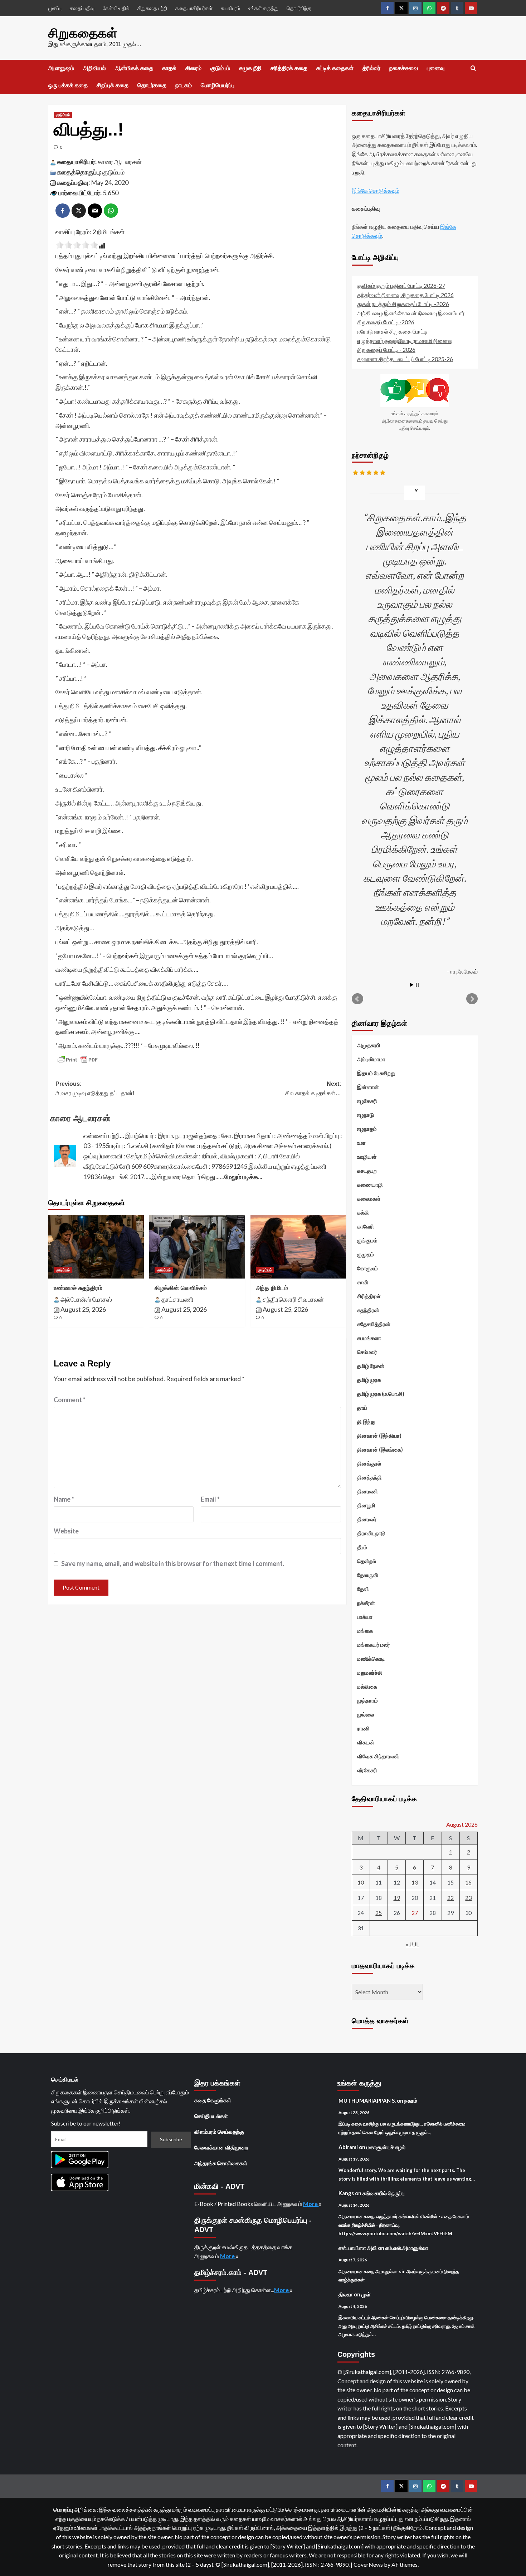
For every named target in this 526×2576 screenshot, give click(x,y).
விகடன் (366, 1742)
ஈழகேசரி (367, 1101)
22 (450, 1898)
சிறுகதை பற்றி (152, 8)
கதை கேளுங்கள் (213, 2100)
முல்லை (366, 1714)
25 (379, 1913)
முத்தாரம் (367, 1700)
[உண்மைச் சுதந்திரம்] (96, 1247)
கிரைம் (193, 68)
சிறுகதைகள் (83, 33)
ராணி (363, 1728)
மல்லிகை (367, 1686)
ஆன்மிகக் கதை (134, 68)
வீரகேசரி (367, 1770)
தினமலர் (367, 1519)
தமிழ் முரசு (369, 1380)
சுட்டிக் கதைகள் (335, 68)
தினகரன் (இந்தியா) (379, 1435)
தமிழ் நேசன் (371, 1366)
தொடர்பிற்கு (299, 8)
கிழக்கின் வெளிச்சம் (181, 1288)
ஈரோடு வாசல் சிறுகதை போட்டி (392, 331)
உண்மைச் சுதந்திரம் (78, 1288)
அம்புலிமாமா (371, 1059)
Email (210, 1499)
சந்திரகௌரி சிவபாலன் (293, 1299)
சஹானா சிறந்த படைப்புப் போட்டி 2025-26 (405, 359)
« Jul (412, 1944)
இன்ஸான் (368, 1087)
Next (472, 999)
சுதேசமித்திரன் (374, 1324)
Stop (417, 985)
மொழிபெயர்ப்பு (218, 85)
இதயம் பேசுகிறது (376, 1073)
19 (397, 1898)
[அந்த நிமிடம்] (298, 1247)
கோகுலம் (367, 1268)
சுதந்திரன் (368, 1310)
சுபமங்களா (369, 1338)
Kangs (346, 2193)
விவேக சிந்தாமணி (378, 1756)
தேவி (363, 1589)
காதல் (169, 68)
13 (415, 1882)
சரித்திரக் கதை (289, 68)
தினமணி (367, 1491)
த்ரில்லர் (371, 68)
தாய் (362, 1408)
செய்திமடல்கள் (211, 2116)
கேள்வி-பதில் (116, 8)
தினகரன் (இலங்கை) (380, 1449)
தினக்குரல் (369, 1463)
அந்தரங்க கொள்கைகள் (221, 2163)
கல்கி (363, 1212)
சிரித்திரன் (369, 1296)
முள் (366, 2294)
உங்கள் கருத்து (263, 8)
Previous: (95, 1088)
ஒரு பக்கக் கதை (68, 85)
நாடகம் (184, 85)
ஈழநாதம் (367, 1129)
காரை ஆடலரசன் (120, 162)
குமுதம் (366, 1254)
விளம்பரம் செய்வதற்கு (219, 2132)
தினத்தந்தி (369, 1477)
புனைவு (436, 68)
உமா (361, 1143)
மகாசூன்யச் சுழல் (386, 2147)
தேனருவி (368, 1575)
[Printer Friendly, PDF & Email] (78, 1060)
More (311, 2204)
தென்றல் (367, 1561)
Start (412, 985)
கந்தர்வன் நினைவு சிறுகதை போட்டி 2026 (405, 295)
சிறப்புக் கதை (113, 85)
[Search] (473, 68)
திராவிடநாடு (371, 1533)
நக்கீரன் (366, 1603)
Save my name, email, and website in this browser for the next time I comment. (173, 1563)
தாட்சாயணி (177, 1299)
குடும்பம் (220, 68)
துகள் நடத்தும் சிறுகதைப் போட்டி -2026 (403, 304)
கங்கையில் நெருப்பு (384, 2193)
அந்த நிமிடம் (272, 1288)
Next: (313, 1088)
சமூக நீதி (250, 68)
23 (468, 1898)
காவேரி (366, 1226)
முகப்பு (55, 8)
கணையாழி (370, 1184)
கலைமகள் (369, 1198)
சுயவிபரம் (230, 8)
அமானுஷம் (61, 68)
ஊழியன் (367, 1157)
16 (468, 1882)
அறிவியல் (94, 68)
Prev (357, 999)
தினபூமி (366, 1505)
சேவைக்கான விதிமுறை (221, 2147)
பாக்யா (365, 1617)
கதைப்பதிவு (82, 8)
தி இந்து (366, 1422)
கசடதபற (367, 1171)
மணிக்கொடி (371, 1659)
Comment (70, 1400)
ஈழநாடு (366, 1115)
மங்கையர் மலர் (374, 1645)
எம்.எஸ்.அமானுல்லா (407, 2248)
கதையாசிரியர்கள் (194, 8)
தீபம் (362, 1547)
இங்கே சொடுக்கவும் (376, 190)
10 (361, 1882)
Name (64, 1499)
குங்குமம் (367, 1240)
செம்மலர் (367, 1352)
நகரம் (411, 2100)
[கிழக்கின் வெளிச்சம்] (197, 1247)
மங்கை (365, 1631)
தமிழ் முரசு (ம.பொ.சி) (381, 1394)
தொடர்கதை (152, 85)
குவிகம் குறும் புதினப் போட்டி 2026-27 (401, 285)
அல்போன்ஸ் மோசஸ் (86, 1299)
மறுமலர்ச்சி (370, 1673)
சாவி (363, 1282)
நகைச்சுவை (404, 68)
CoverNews (368, 2564)
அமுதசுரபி (369, 1045)
